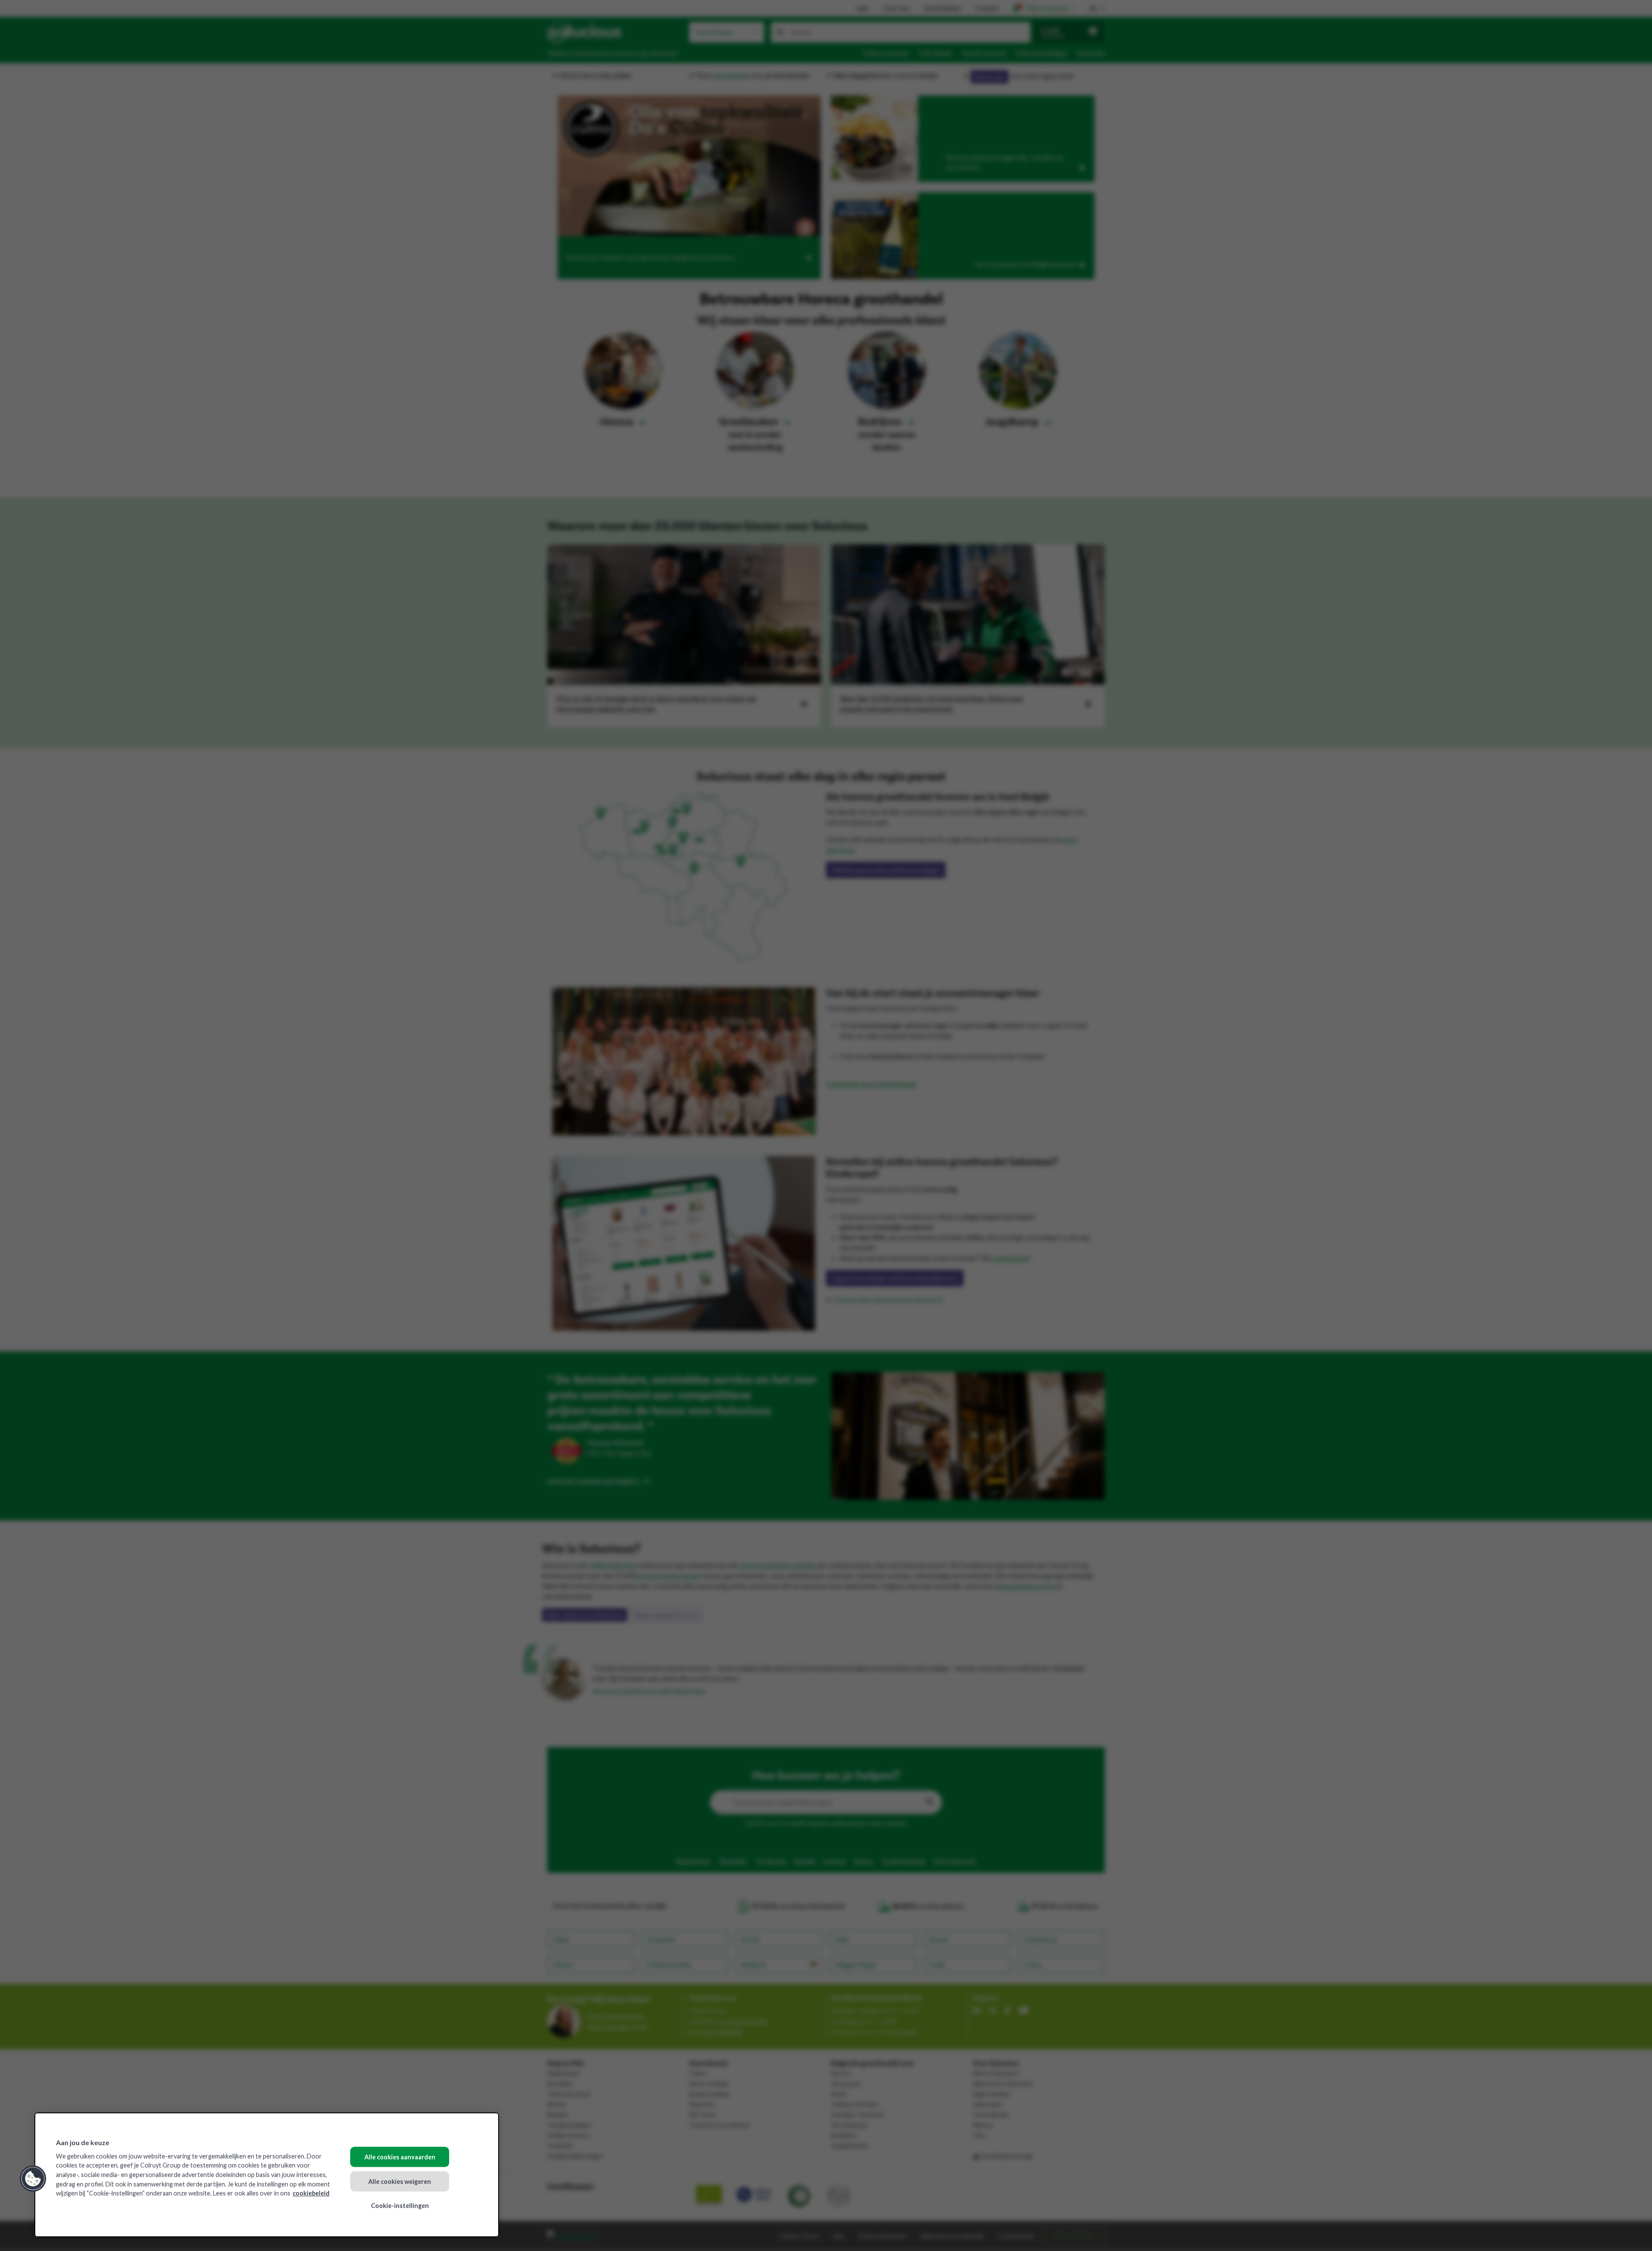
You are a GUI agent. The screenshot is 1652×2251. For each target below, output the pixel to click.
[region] (267, 2175)
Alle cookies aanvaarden (400, 2157)
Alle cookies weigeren (400, 2181)
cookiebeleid (311, 2193)
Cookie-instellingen (400, 2206)
